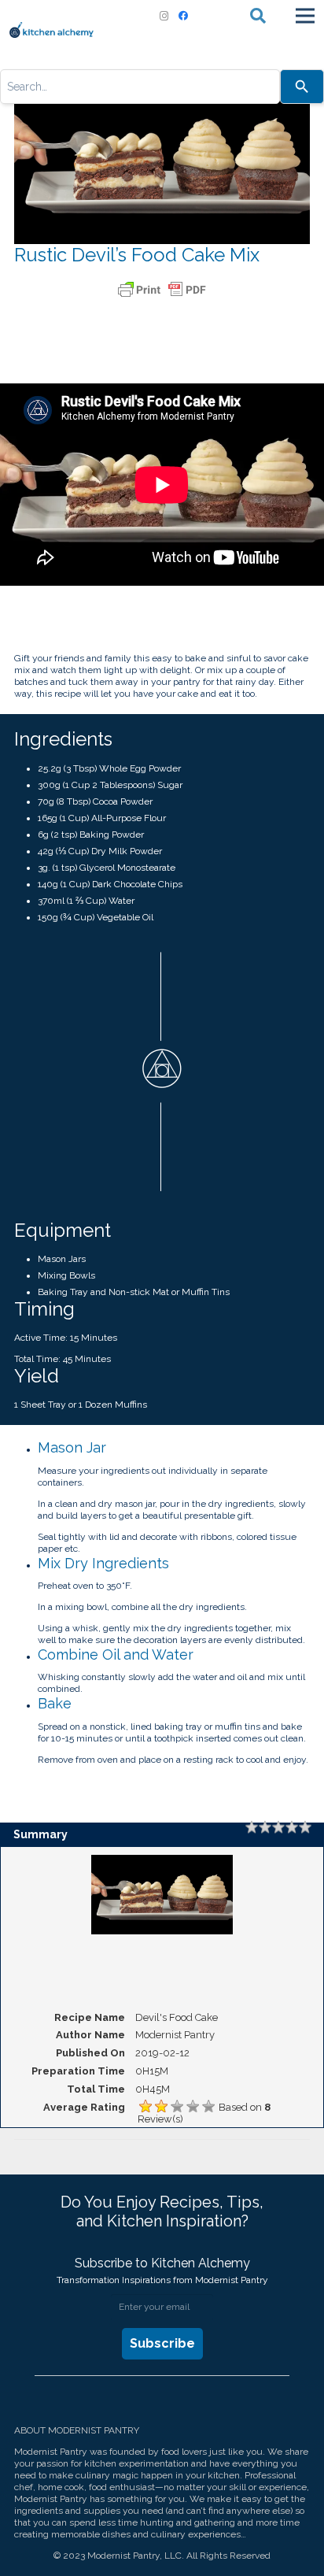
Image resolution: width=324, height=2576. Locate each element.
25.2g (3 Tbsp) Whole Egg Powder (109, 768)
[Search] (302, 87)
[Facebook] (183, 16)
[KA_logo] (52, 30)
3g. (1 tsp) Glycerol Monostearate (107, 868)
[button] (258, 16)
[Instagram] (164, 16)
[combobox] (140, 87)
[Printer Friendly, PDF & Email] (162, 290)
